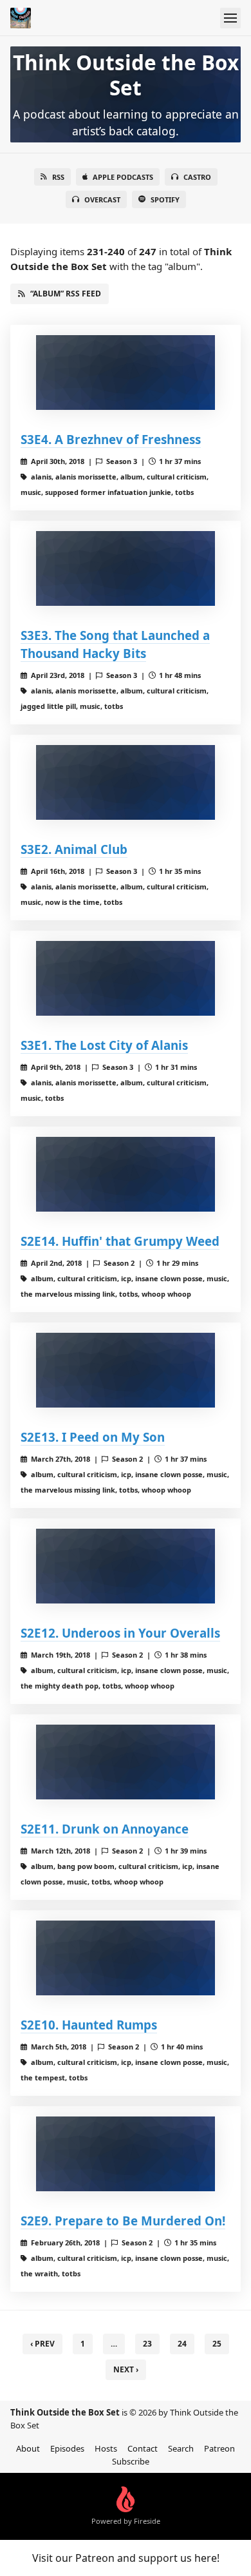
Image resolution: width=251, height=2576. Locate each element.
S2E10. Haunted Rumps (89, 2025)
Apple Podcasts (123, 177)
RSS (58, 177)
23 (147, 2344)
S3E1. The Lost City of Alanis (104, 1045)
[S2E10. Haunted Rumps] (126, 1958)
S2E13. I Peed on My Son (93, 1437)
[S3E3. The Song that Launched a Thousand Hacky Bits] (126, 568)
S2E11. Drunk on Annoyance (105, 1829)
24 (182, 2344)
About (28, 2448)
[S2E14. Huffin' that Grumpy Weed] (126, 1174)
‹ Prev (42, 2344)
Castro (197, 177)
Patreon (219, 2448)
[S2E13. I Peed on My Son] (126, 1370)
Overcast (102, 199)
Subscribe (131, 2461)
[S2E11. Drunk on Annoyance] (126, 1762)
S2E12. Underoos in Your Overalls (120, 1633)
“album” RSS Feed (66, 294)
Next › (126, 2369)
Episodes (67, 2448)
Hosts (106, 2448)
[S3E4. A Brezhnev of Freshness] (126, 373)
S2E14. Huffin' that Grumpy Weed (120, 1241)
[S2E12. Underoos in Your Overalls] (126, 1566)
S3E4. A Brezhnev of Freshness (111, 439)
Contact (143, 2448)
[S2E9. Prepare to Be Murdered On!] (126, 2154)
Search (181, 2448)
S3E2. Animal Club (74, 849)
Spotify (165, 199)
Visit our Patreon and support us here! (126, 2558)
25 (217, 2344)
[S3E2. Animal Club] (126, 782)
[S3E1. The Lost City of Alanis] (126, 978)
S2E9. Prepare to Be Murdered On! (123, 2221)
